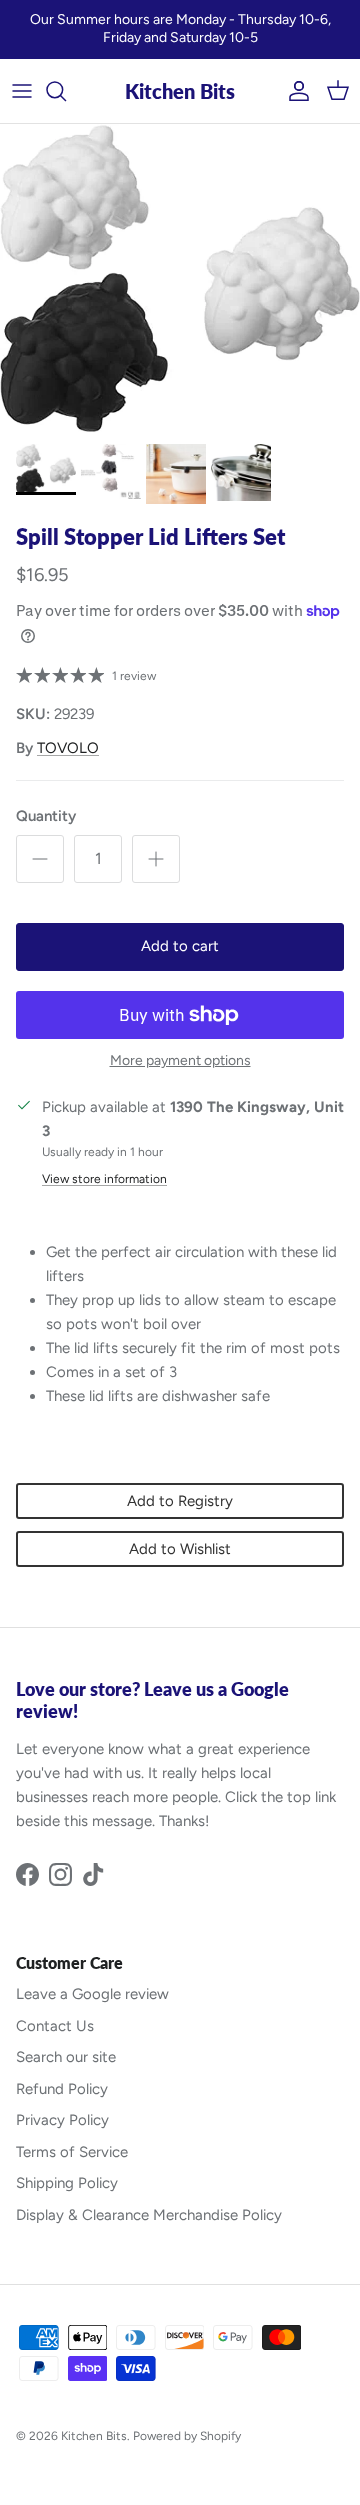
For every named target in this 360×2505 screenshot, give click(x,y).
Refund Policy (62, 2089)
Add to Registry (180, 1501)
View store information (104, 1179)
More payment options (180, 1061)
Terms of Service (72, 2152)
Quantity (46, 816)
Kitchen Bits (94, 2436)
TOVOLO (68, 748)
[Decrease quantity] (40, 859)
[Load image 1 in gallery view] (180, 279)
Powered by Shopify (187, 2436)
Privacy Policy (62, 2120)
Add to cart (180, 946)
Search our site (66, 2057)
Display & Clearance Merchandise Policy (149, 2215)
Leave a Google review (92, 1994)
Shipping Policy (67, 2183)
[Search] (66, 91)
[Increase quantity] (156, 859)
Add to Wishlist (180, 1549)
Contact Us (55, 2026)
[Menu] (22, 91)
